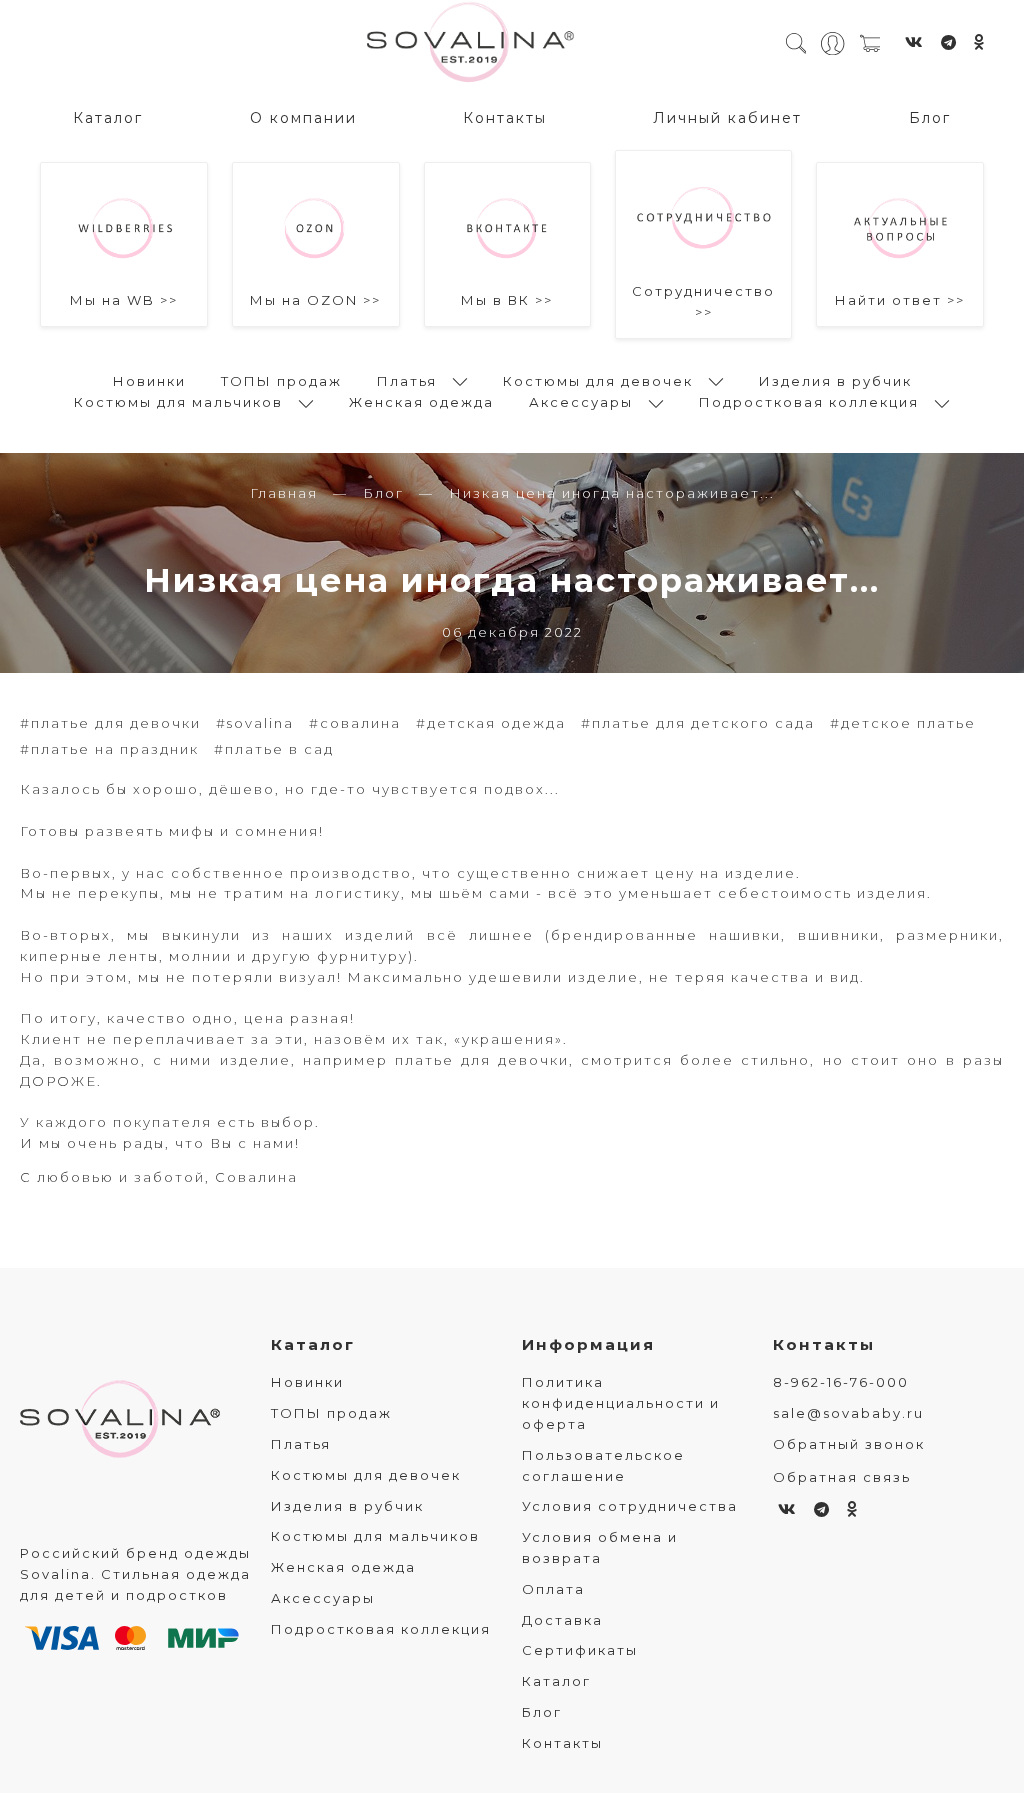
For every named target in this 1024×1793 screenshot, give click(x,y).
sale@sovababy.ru (848, 1413)
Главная (284, 493)
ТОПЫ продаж (281, 381)
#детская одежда (491, 723)
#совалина (355, 723)
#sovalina (255, 723)
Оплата (553, 1589)
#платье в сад (274, 749)
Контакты (505, 118)
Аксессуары (581, 402)
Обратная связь (842, 1477)
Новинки (149, 381)
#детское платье (903, 723)
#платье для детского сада (698, 723)
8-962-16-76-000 (841, 1382)
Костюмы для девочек (598, 381)
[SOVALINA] (470, 43)
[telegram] (949, 42)
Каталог (108, 118)
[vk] (915, 42)
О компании (303, 118)
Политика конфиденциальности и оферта (621, 1403)
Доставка (562, 1620)
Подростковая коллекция (809, 402)
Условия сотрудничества (630, 1506)
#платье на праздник (109, 749)
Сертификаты (580, 1650)
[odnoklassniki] (980, 42)
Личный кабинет (727, 118)
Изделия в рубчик (835, 381)
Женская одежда (421, 402)
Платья (407, 381)
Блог (930, 118)
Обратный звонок (849, 1444)
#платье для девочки (110, 723)
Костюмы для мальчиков (178, 402)
